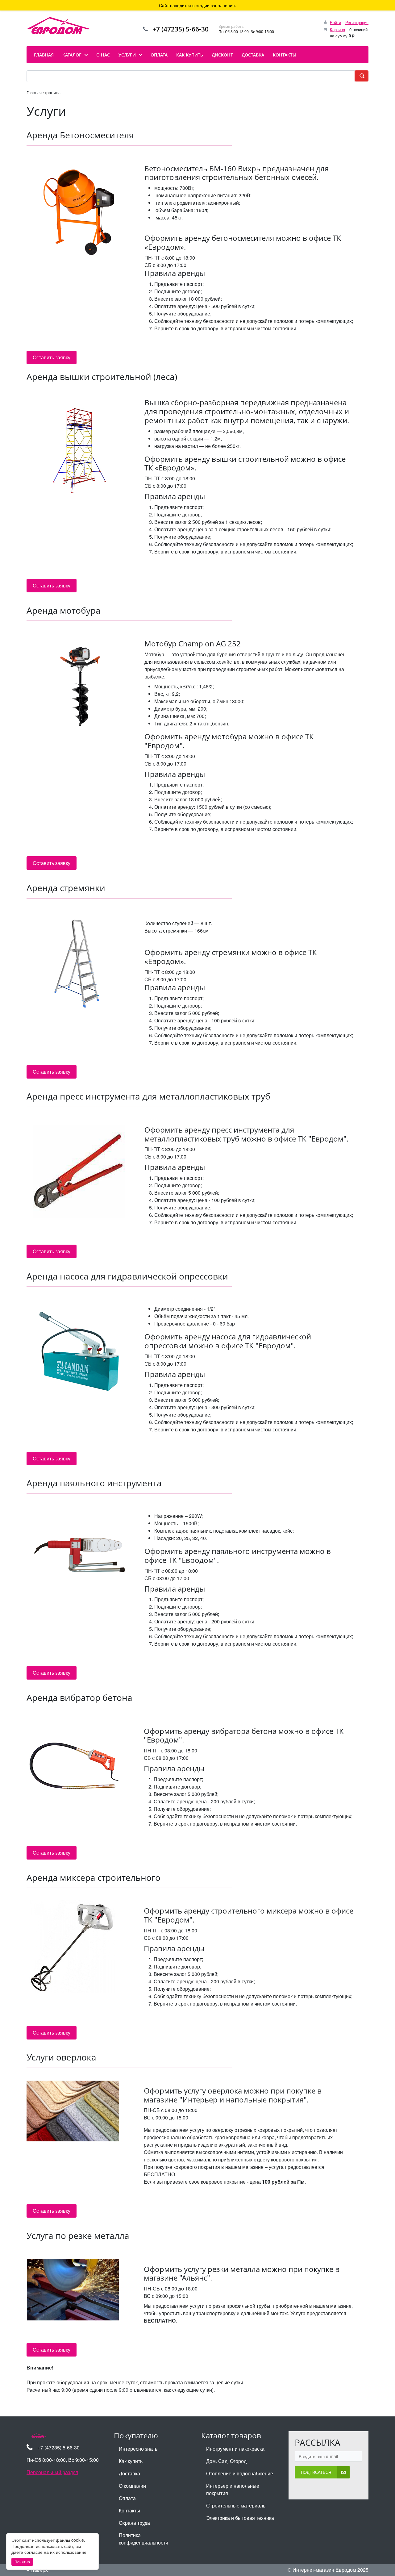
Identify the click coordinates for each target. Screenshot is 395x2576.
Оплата (127, 2498)
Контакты (129, 2510)
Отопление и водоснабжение (240, 2473)
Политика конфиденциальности (143, 2539)
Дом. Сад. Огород (226, 2461)
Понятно (22, 2562)
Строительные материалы (236, 2505)
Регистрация (357, 22)
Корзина (337, 29)
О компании (132, 2486)
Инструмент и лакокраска (235, 2449)
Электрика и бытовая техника (240, 2518)
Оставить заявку (52, 357)
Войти (335, 22)
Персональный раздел (52, 2472)
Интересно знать (138, 2449)
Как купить (131, 2461)
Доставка (129, 2473)
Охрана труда (134, 2523)
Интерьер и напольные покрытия (233, 2489)
